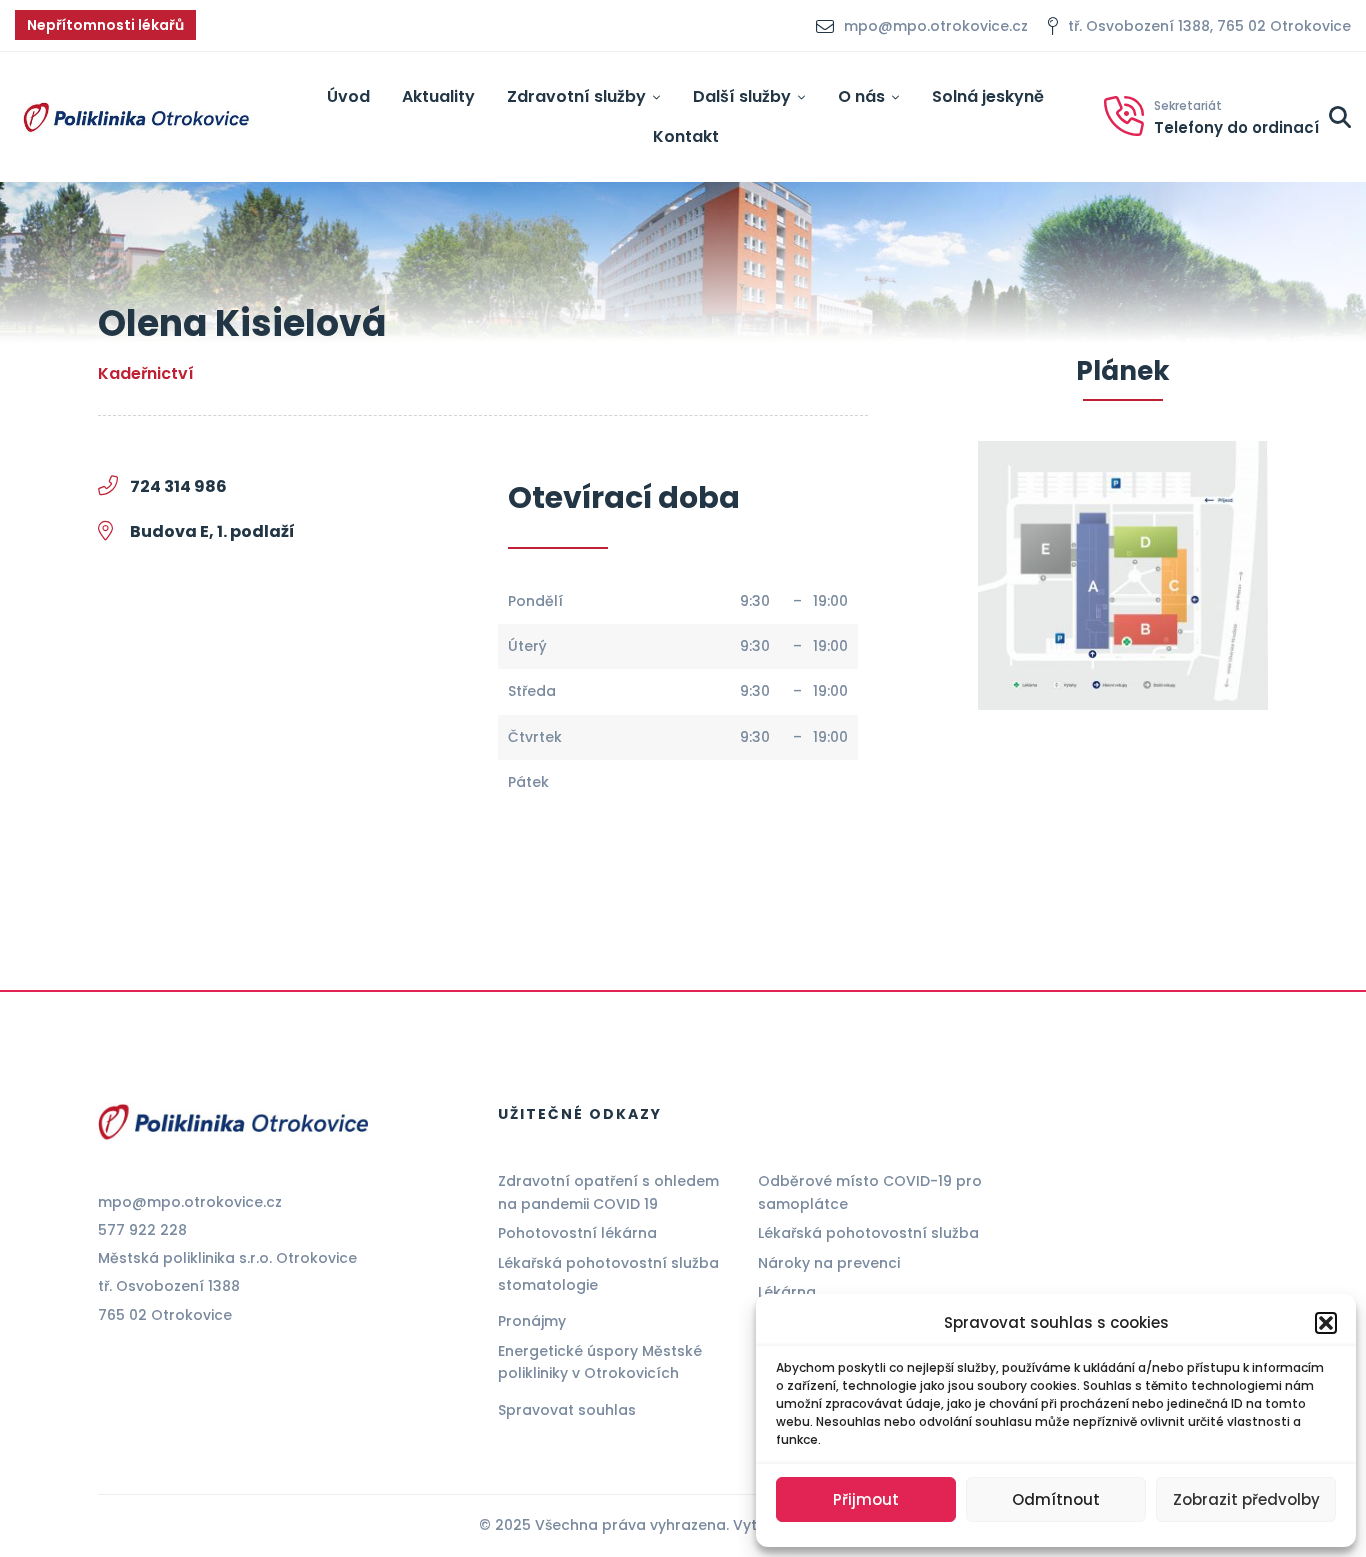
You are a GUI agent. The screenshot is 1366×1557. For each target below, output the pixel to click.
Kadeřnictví (146, 373)
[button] (1326, 1323)
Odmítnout (1056, 1499)
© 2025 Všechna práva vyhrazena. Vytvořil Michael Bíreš (683, 1525)
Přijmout (866, 1499)
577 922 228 (142, 1230)
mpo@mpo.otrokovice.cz (190, 1202)
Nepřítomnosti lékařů (105, 25)
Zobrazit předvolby (1246, 1499)
